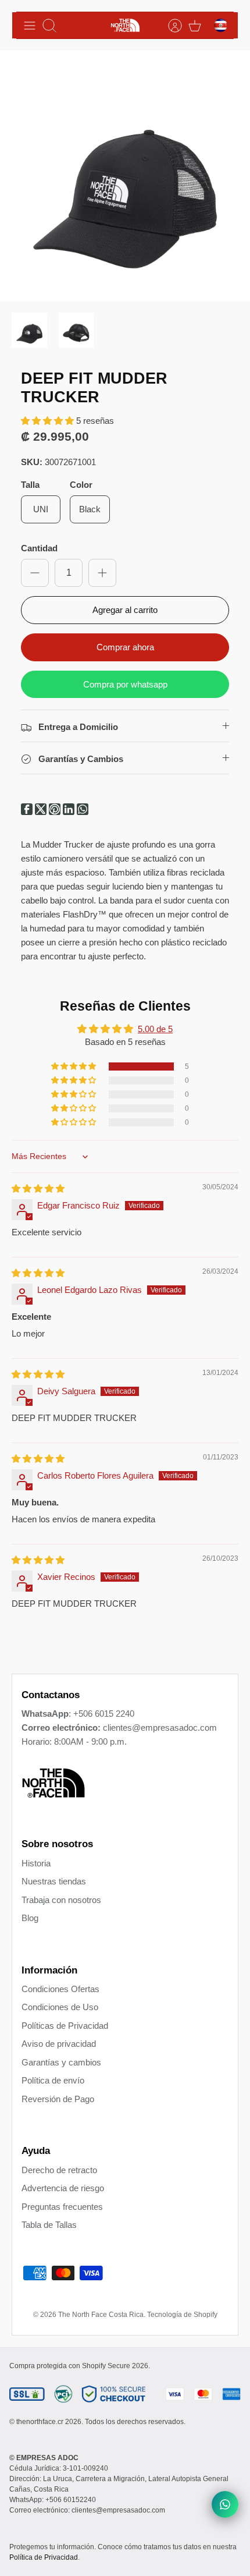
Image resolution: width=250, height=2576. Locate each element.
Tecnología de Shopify (182, 2315)
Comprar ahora (125, 647)
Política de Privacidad (44, 2557)
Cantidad (39, 548)
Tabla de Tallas (49, 2225)
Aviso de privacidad (59, 2044)
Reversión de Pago (58, 2099)
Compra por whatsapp (125, 684)
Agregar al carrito (125, 610)
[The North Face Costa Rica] (125, 25)
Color (81, 485)
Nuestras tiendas (54, 1881)
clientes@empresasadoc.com (160, 1728)
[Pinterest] (56, 812)
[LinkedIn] (70, 812)
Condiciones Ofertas (60, 1989)
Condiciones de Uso (60, 2007)
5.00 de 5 (155, 1029)
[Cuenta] (169, 26)
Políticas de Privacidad (65, 2026)
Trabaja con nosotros (61, 1900)
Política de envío (53, 2080)
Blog (30, 1918)
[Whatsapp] (83, 812)
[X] (42, 812)
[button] (49, 421)
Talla (30, 485)
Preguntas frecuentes (62, 2207)
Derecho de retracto (59, 2170)
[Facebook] (28, 812)
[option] (125, 176)
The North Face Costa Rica (101, 2315)
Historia (36, 1863)
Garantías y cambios (61, 2062)
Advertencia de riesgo (63, 2188)
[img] (38, 1188)
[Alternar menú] (30, 26)
